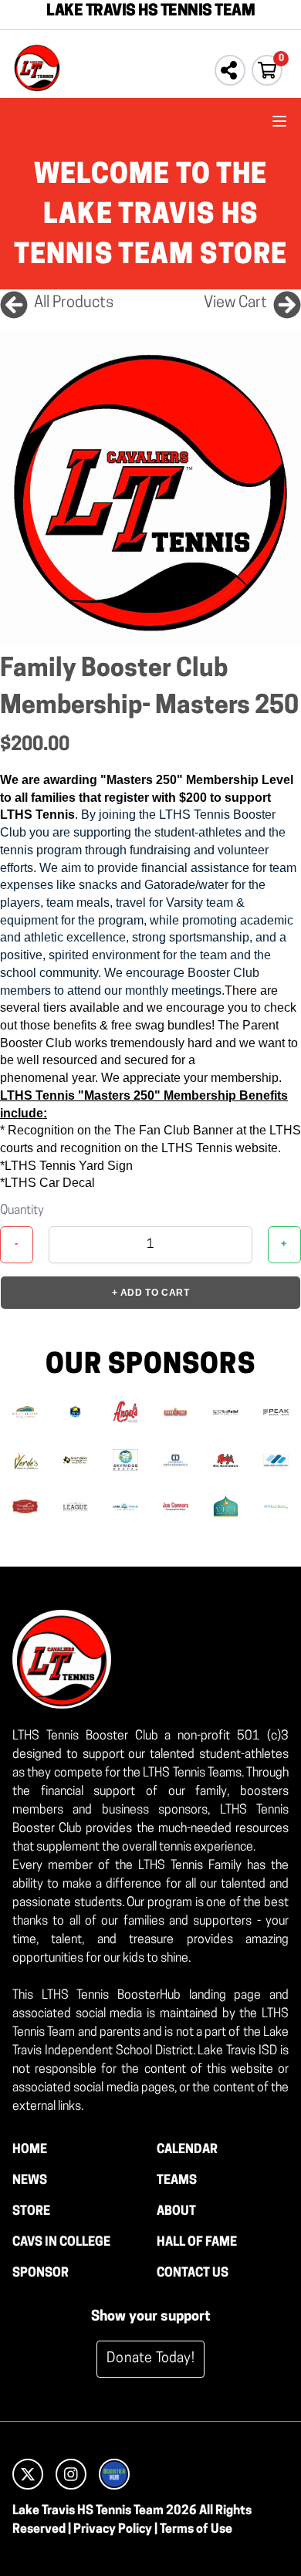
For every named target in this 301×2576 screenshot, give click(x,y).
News (30, 2181)
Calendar (187, 2150)
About (176, 2212)
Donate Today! (150, 2359)
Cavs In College (61, 2243)
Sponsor (41, 2273)
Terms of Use (196, 2530)
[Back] (14, 303)
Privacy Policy (113, 2530)
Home (30, 2150)
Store (31, 2212)
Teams (177, 2181)
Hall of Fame (197, 2243)
